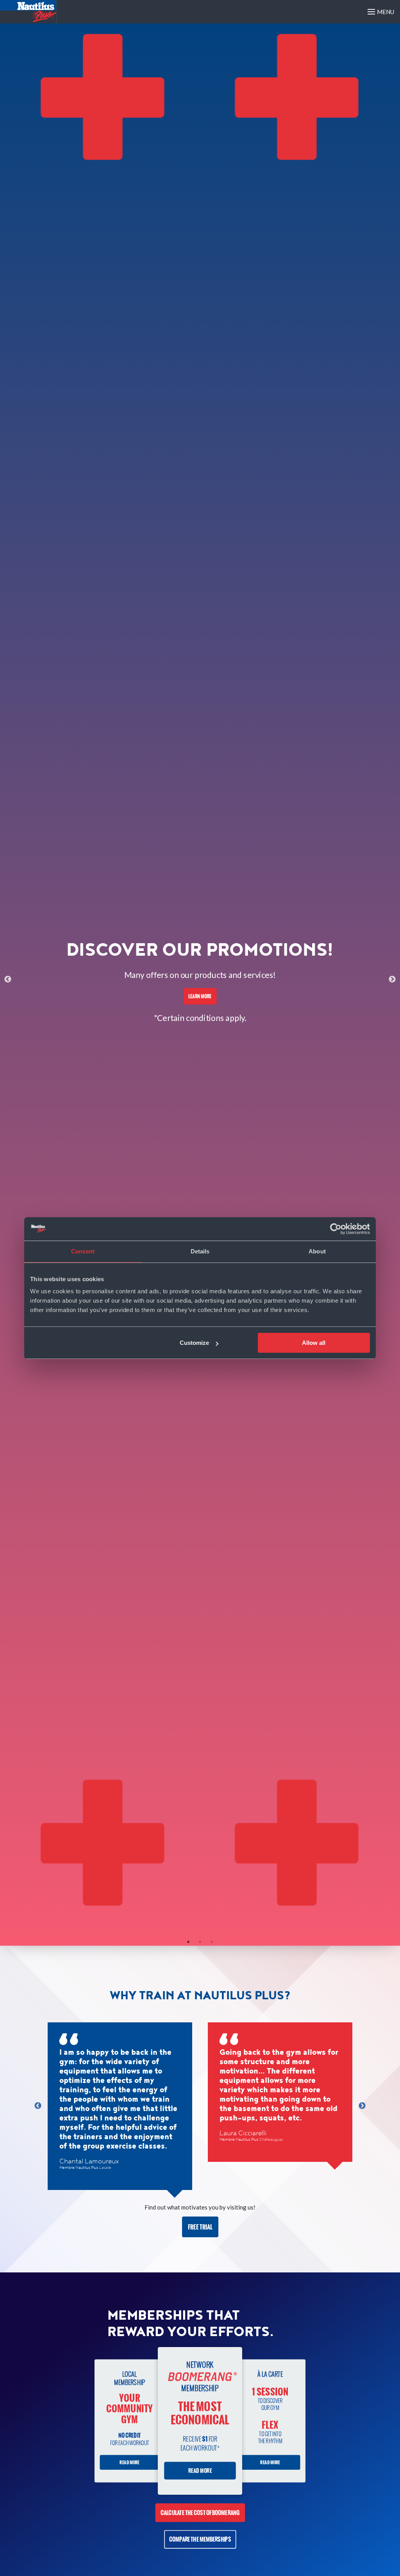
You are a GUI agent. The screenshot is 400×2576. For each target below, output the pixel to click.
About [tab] (317, 1251)
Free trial (200, 2227)
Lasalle (105, 2168)
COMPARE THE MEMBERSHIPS (200, 2539)
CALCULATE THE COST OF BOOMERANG (200, 2513)
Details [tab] (200, 1251)
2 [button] (200, 1942)
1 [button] (188, 1942)
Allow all (314, 1343)
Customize (194, 1343)
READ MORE (130, 2462)
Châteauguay (271, 2140)
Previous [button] (8, 980)
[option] (200, 980)
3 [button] (212, 1942)
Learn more (200, 996)
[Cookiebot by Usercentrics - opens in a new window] (336, 1229)
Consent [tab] (83, 1251)
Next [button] (392, 980)
